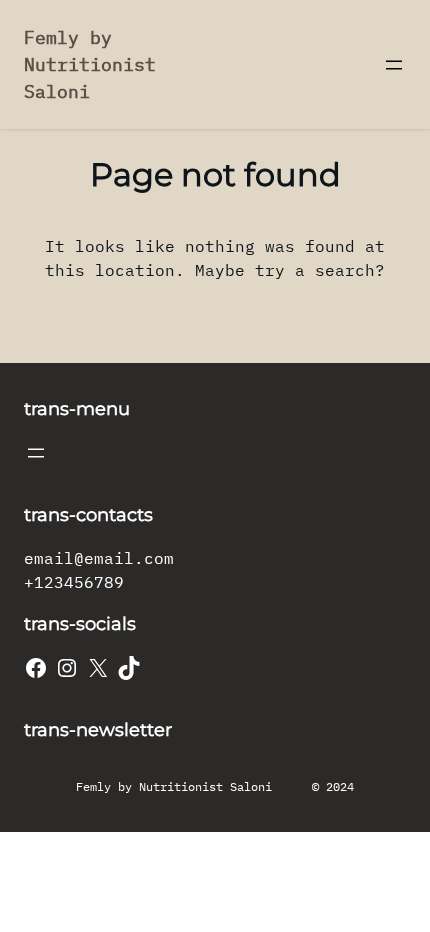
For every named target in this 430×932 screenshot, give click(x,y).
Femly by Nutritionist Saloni (90, 64)
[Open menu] (394, 65)
